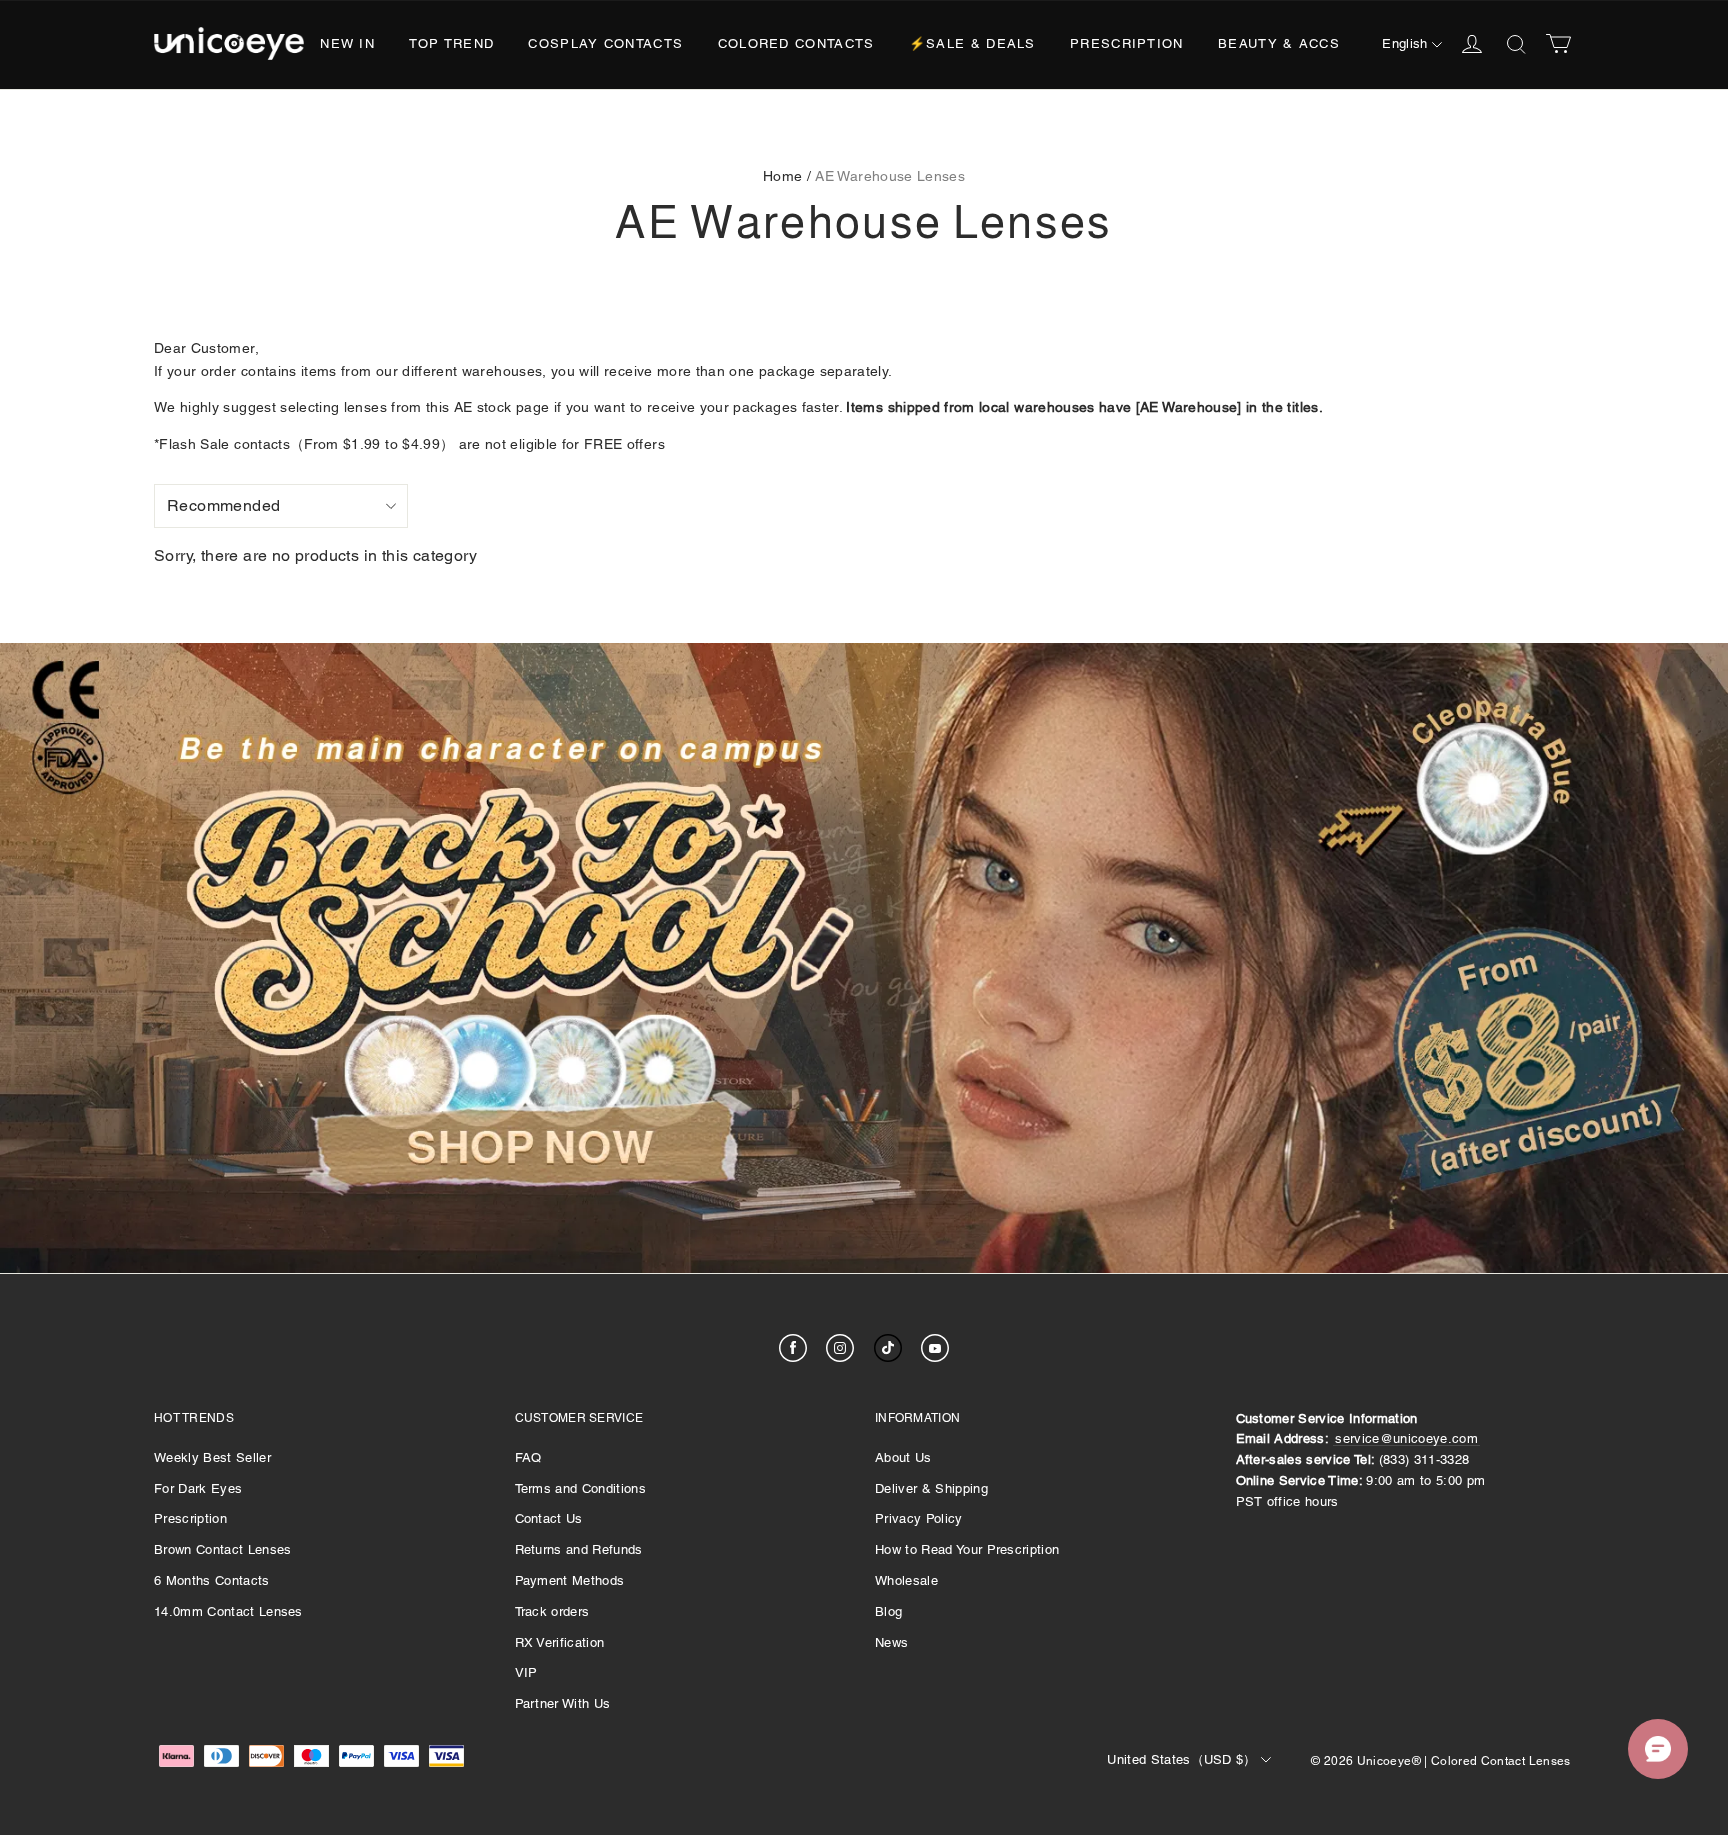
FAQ (528, 1457)
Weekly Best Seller (212, 1457)
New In (347, 43)
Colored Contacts (796, 43)
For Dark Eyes (198, 1488)
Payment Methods (570, 1580)
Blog (888, 1611)
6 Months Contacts (212, 1580)
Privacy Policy (919, 1518)
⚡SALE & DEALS (972, 43)
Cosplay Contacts (605, 43)
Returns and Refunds (579, 1549)
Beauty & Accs (1279, 43)
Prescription (1127, 43)
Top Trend (451, 43)
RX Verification (560, 1642)
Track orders (552, 1611)
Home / (787, 176)
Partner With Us (563, 1703)
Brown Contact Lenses (223, 1549)
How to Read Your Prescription (967, 1549)
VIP (526, 1672)
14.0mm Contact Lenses (228, 1611)
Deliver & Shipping (931, 1488)
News (891, 1642)
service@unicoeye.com (1406, 1438)
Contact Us (549, 1518)
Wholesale (906, 1580)
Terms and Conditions (581, 1488)
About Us (903, 1457)
